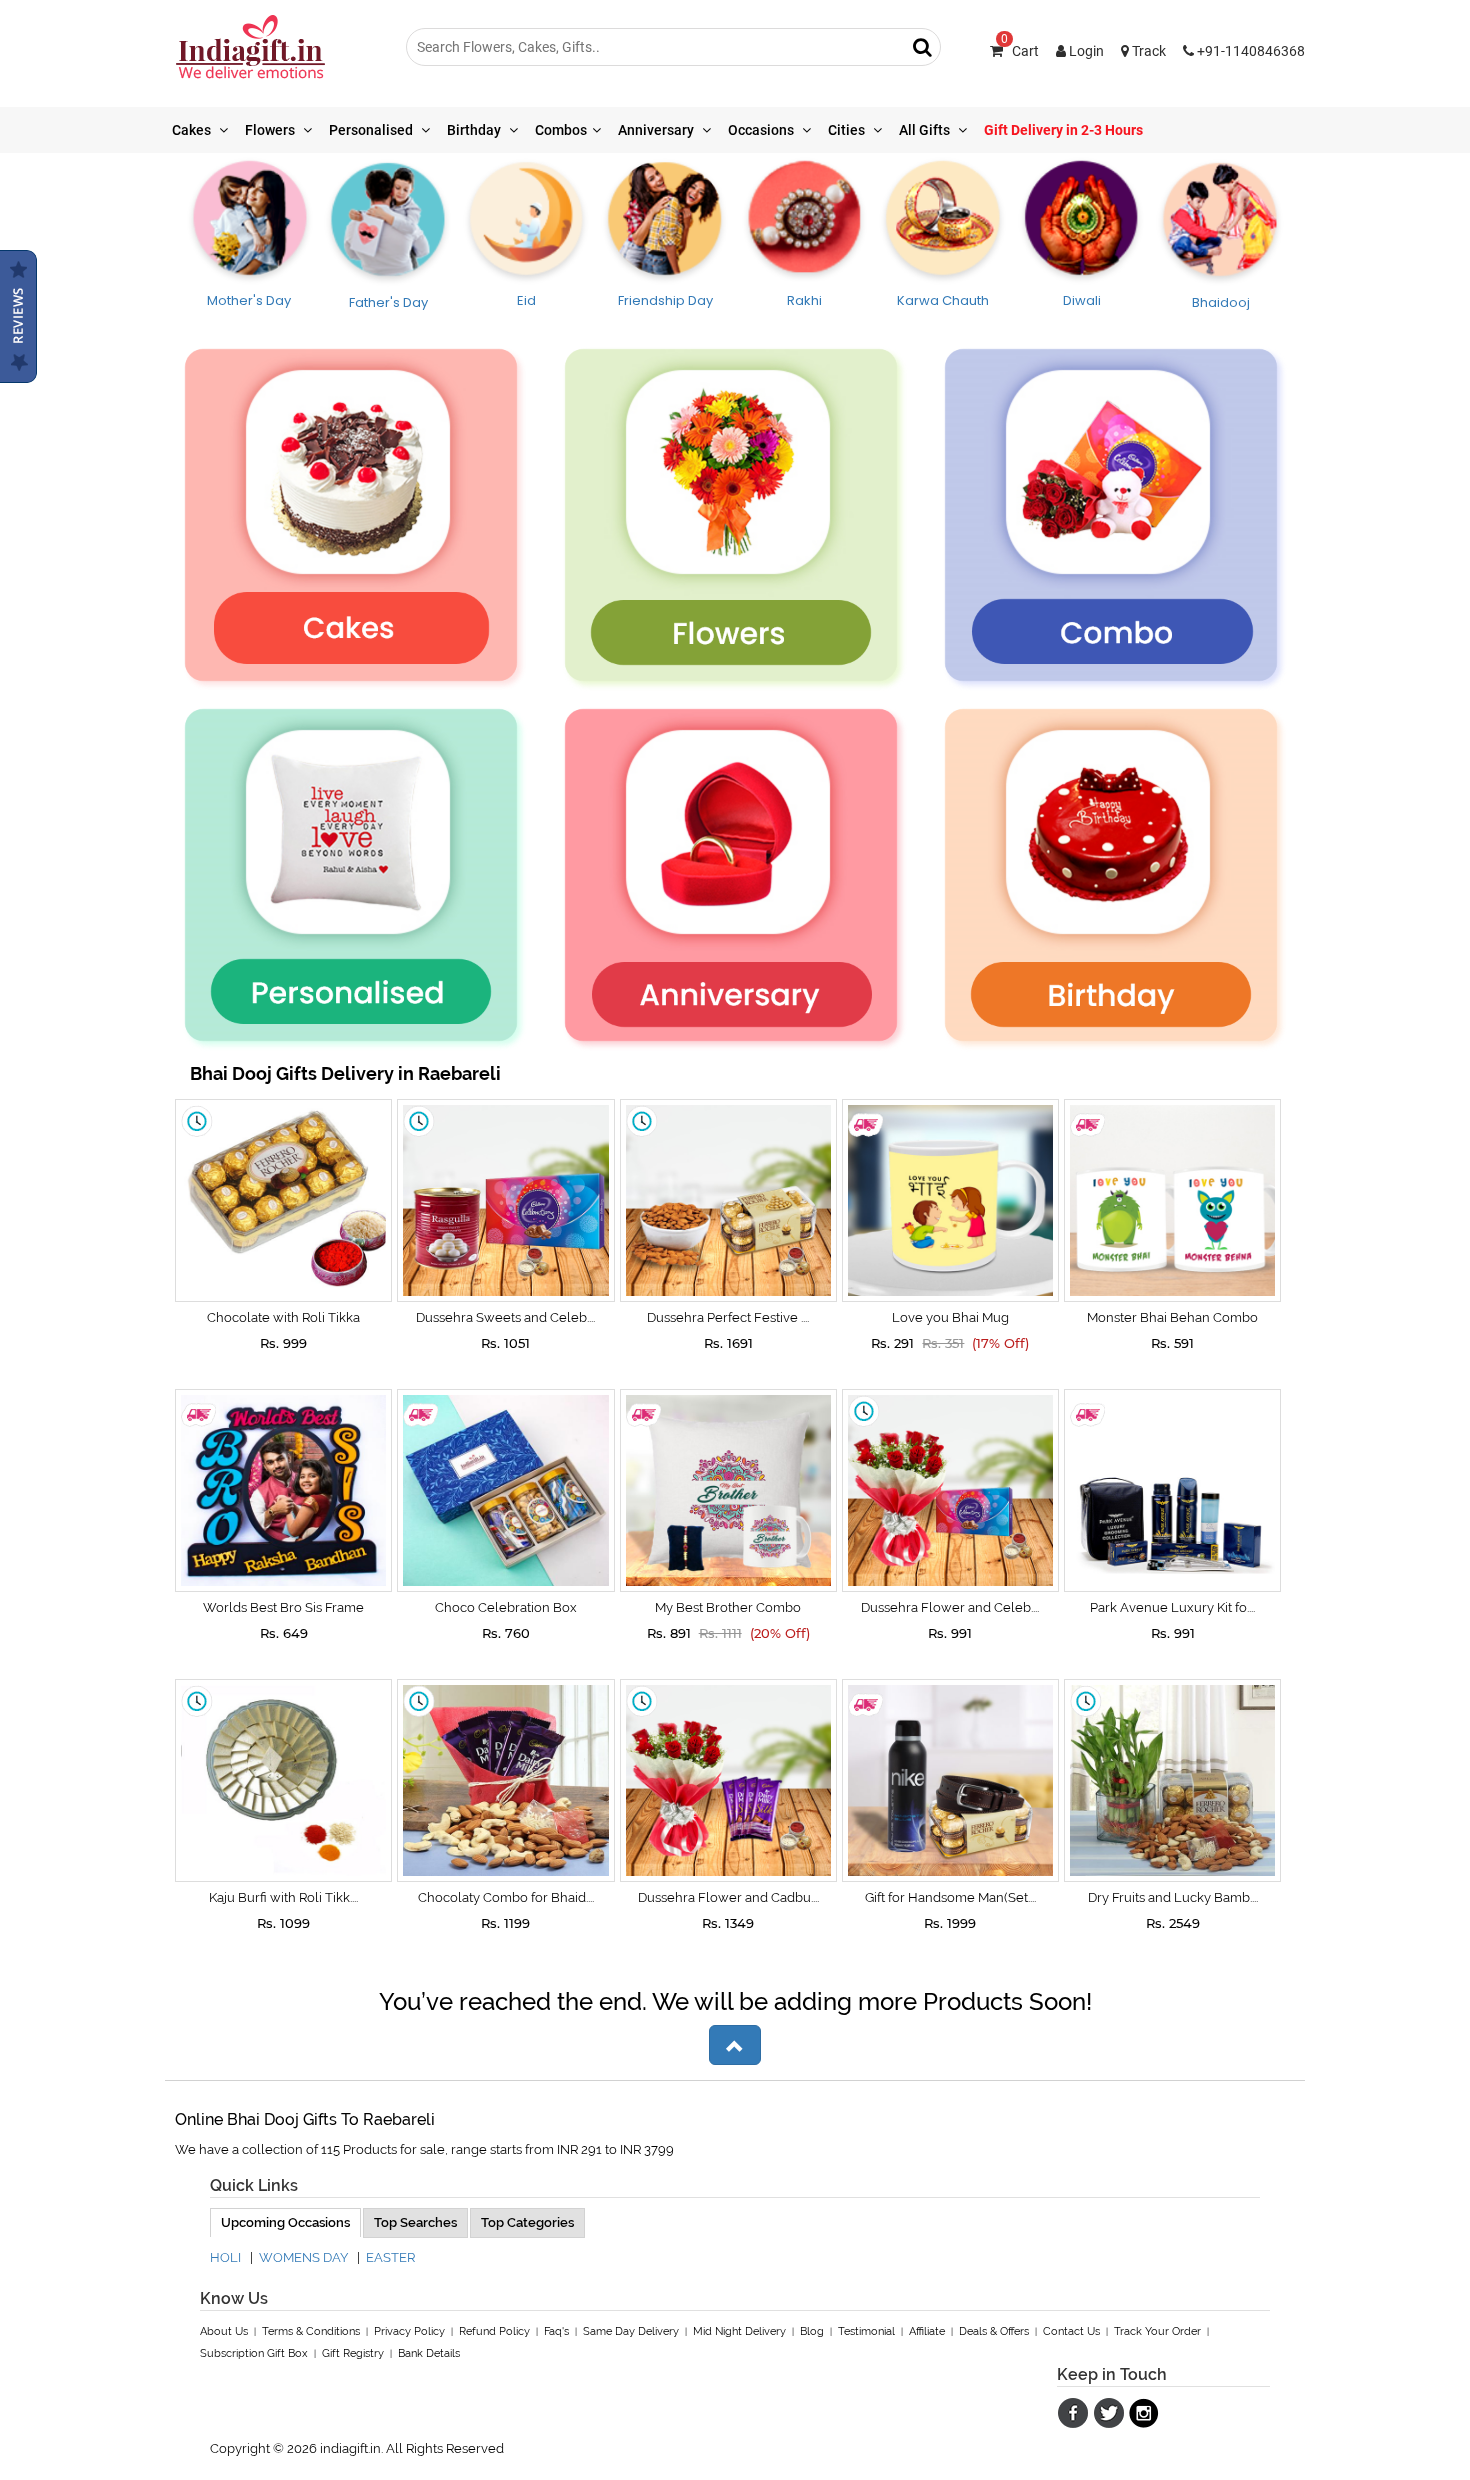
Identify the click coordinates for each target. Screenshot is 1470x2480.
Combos (561, 130)
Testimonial (866, 2331)
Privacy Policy (409, 2331)
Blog (812, 2331)
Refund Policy (494, 2331)
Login (1085, 51)
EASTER (390, 2257)
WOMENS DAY (303, 2257)
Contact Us (1071, 2331)
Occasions (762, 130)
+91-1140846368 (1249, 51)
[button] (735, 2045)
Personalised (372, 130)
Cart (1020, 51)
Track (1147, 51)
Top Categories (527, 2222)
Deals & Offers (994, 2331)
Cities (848, 130)
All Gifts (926, 130)
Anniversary (657, 130)
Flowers (271, 130)
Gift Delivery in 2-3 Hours (1063, 130)
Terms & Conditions (311, 2331)
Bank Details (429, 2353)
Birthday (475, 130)
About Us (224, 2331)
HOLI (225, 2257)
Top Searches (415, 2222)
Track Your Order (1157, 2331)
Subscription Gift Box (254, 2353)
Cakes (193, 130)
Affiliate (927, 2331)
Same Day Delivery (631, 2331)
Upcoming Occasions (285, 2222)
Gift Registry (353, 2353)
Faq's (556, 2331)
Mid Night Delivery (739, 2331)
